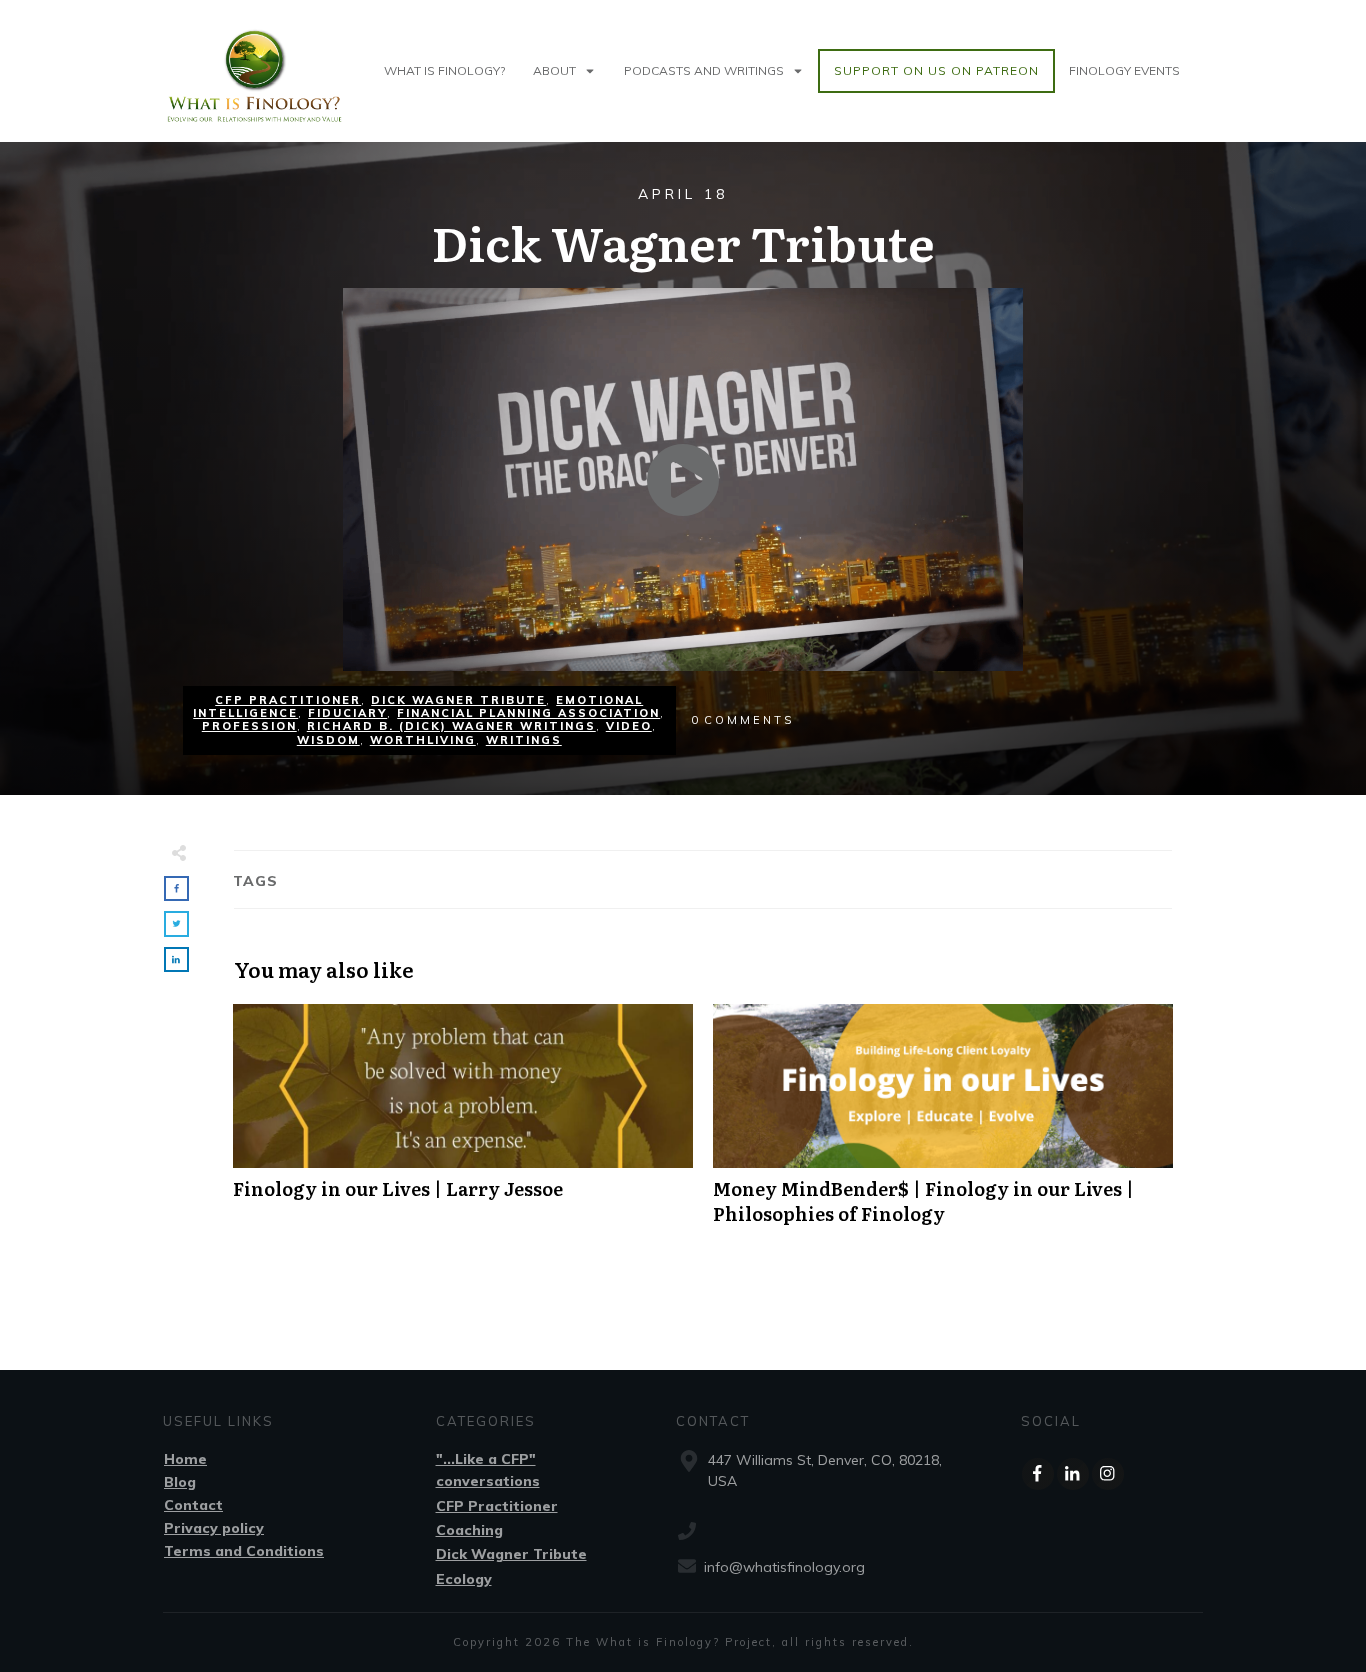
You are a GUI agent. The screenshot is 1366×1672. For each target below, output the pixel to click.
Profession (249, 726)
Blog (180, 1482)
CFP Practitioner (288, 700)
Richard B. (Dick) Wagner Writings (451, 726)
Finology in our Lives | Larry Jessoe (463, 1125)
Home (185, 1459)
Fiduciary (347, 713)
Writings (524, 740)
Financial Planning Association (528, 713)
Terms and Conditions (244, 1551)
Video (629, 726)
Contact (193, 1505)
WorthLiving (423, 740)
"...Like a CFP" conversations (488, 1470)
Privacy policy (214, 1528)
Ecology (464, 1579)
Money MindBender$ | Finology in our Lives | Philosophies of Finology (943, 1125)
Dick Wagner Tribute (458, 700)
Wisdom (328, 740)
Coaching (469, 1530)
